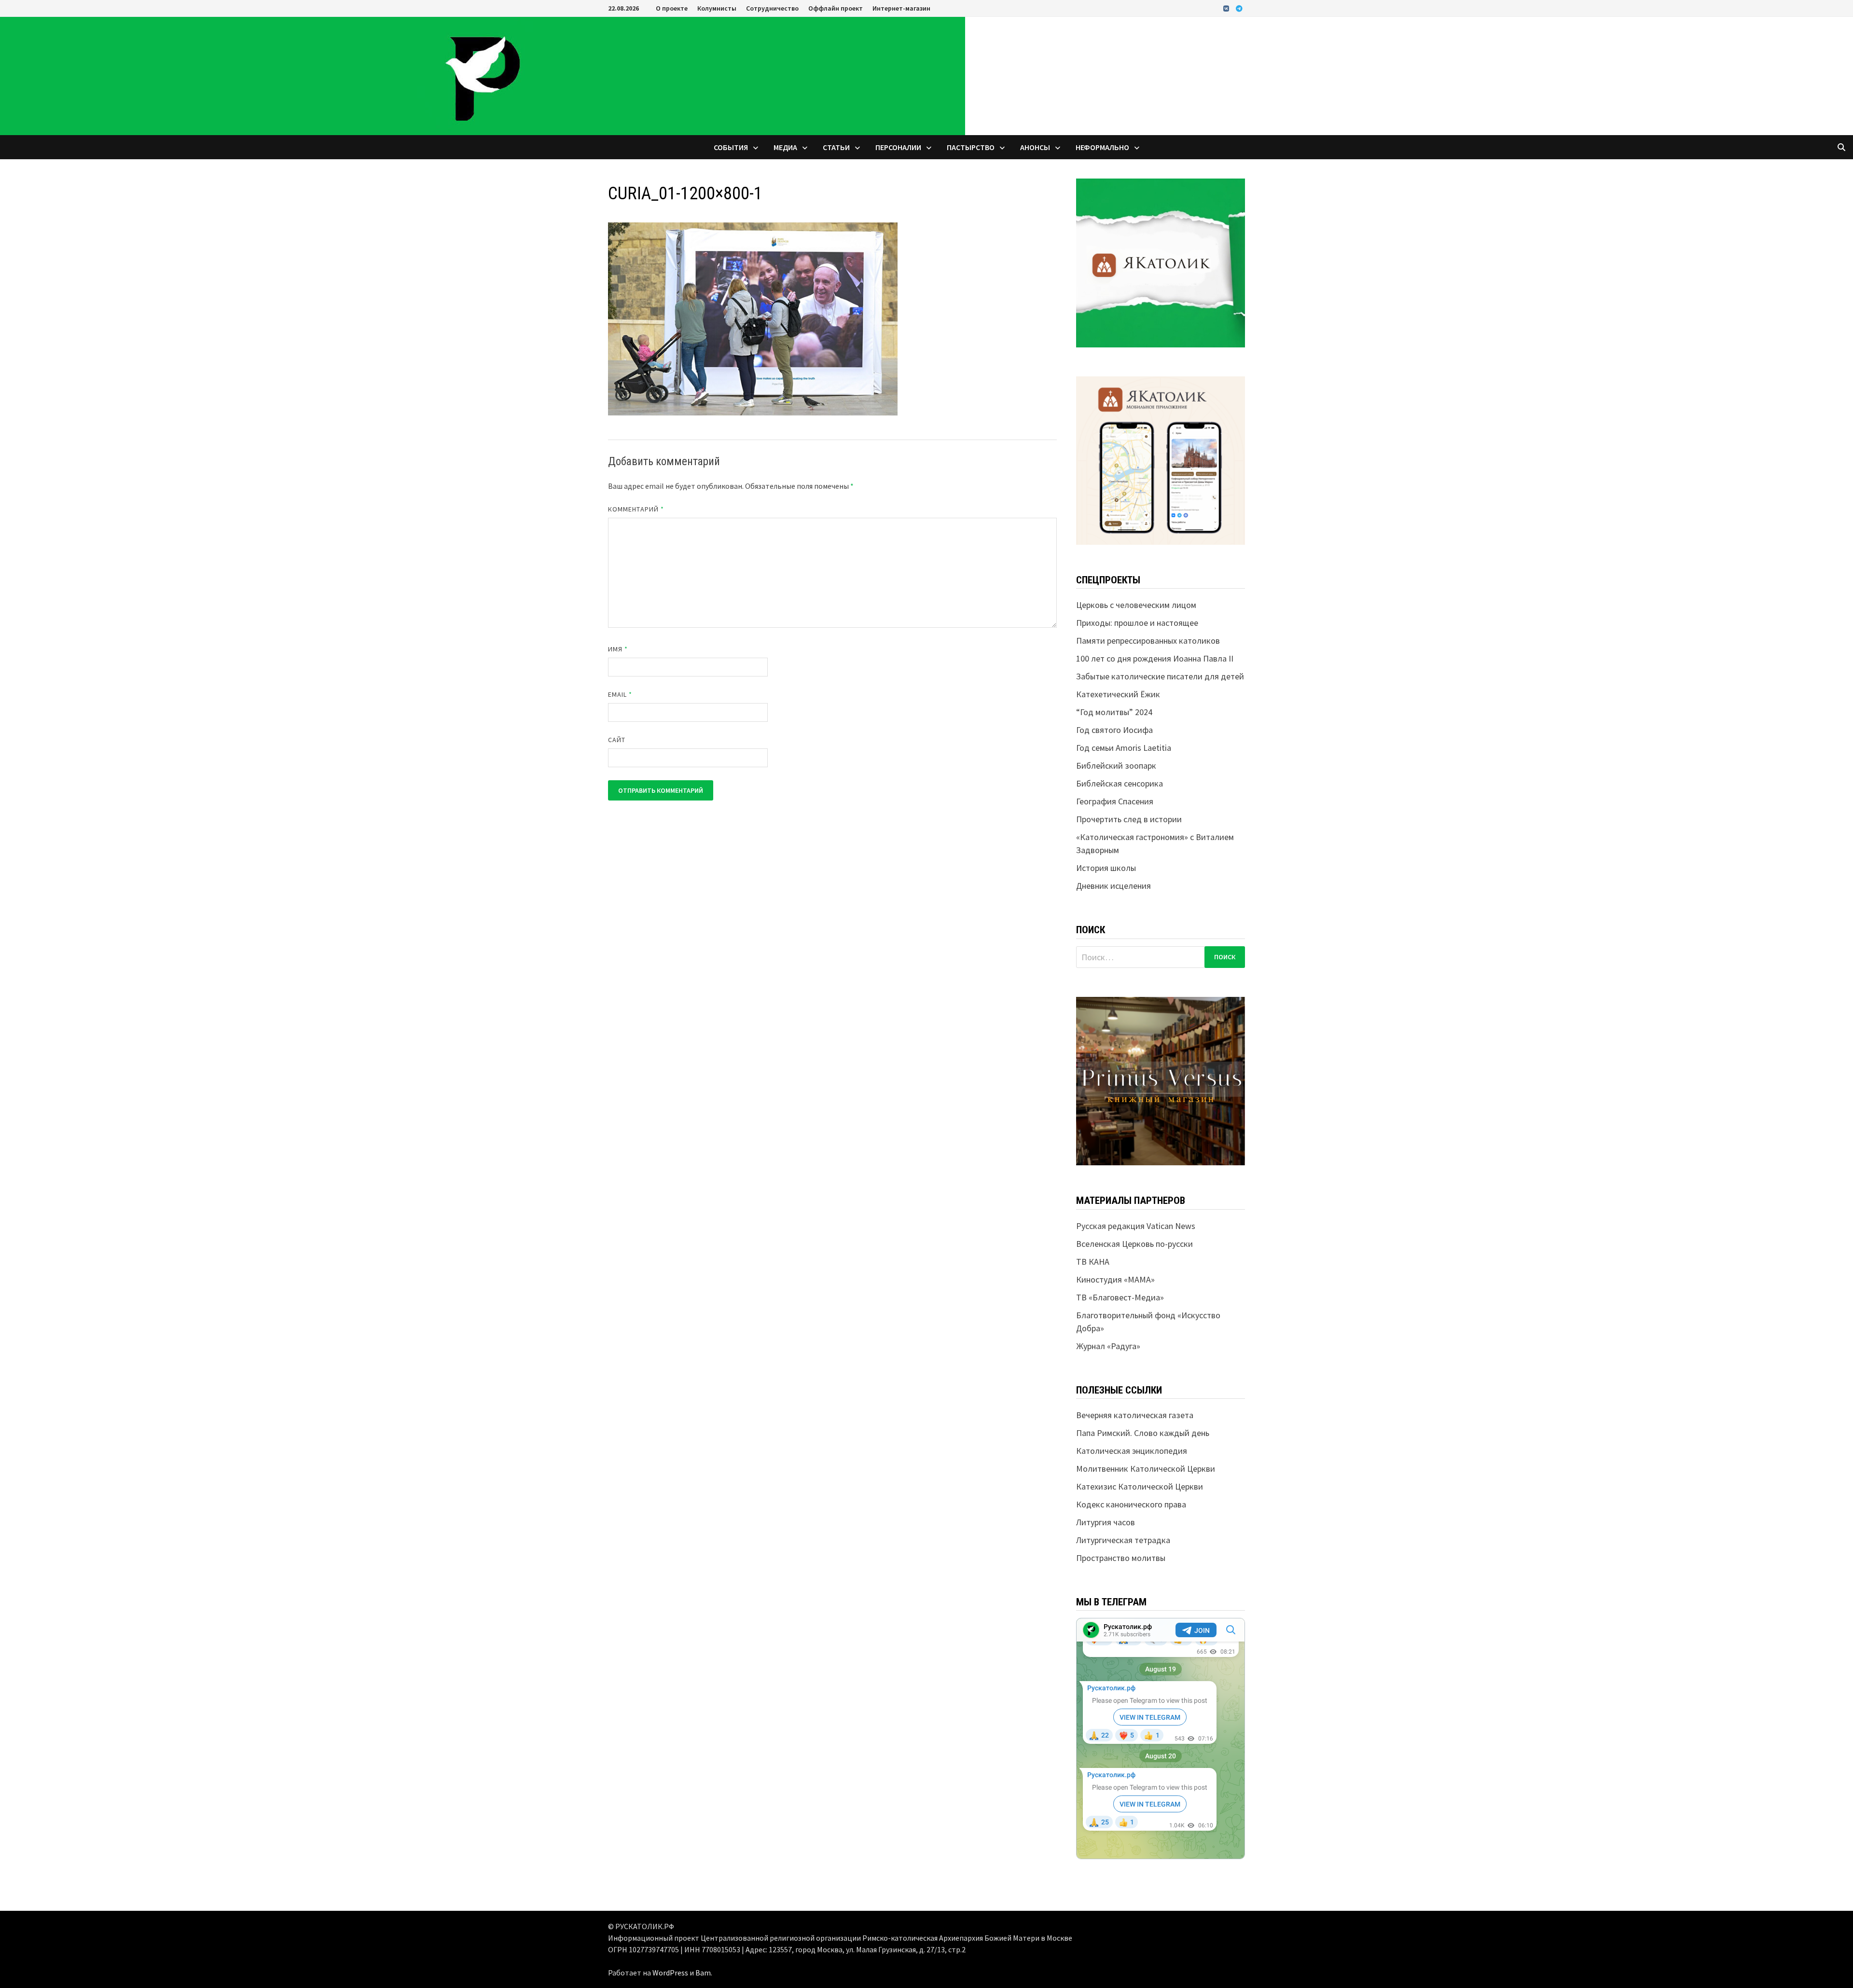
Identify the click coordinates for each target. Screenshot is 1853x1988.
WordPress (670, 1973)
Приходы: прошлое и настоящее (1137, 623)
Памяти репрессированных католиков (1148, 641)
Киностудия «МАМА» (1115, 1279)
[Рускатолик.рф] (483, 75)
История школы (1106, 868)
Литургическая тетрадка (1123, 1540)
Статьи (836, 147)
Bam (703, 1973)
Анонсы (1035, 147)
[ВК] (1227, 8)
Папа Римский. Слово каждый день (1143, 1433)
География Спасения (1115, 801)
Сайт (617, 740)
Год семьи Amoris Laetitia (1124, 748)
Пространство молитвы (1121, 1558)
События (731, 147)
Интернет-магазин (901, 8)
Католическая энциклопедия (1132, 1451)
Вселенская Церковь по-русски (1134, 1244)
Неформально (1102, 147)
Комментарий (636, 509)
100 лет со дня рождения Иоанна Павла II (1155, 658)
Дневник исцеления (1113, 886)
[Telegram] (1239, 8)
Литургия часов (1106, 1522)
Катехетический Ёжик (1118, 694)
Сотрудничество (772, 8)
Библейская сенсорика (1120, 783)
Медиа (785, 147)
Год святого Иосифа (1114, 730)
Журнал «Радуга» (1108, 1346)
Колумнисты (717, 8)
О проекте (672, 8)
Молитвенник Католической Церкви (1146, 1469)
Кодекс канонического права (1131, 1504)
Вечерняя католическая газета (1135, 1415)
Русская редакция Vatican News (1136, 1226)
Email (620, 694)
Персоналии (898, 147)
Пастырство (971, 147)
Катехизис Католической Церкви (1140, 1486)
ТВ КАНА (1093, 1262)
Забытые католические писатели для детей (1160, 676)
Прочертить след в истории (1129, 819)
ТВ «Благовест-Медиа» (1120, 1297)
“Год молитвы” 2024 (1114, 712)
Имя (618, 649)
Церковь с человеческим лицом (1136, 605)
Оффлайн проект (836, 8)
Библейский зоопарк (1116, 766)
